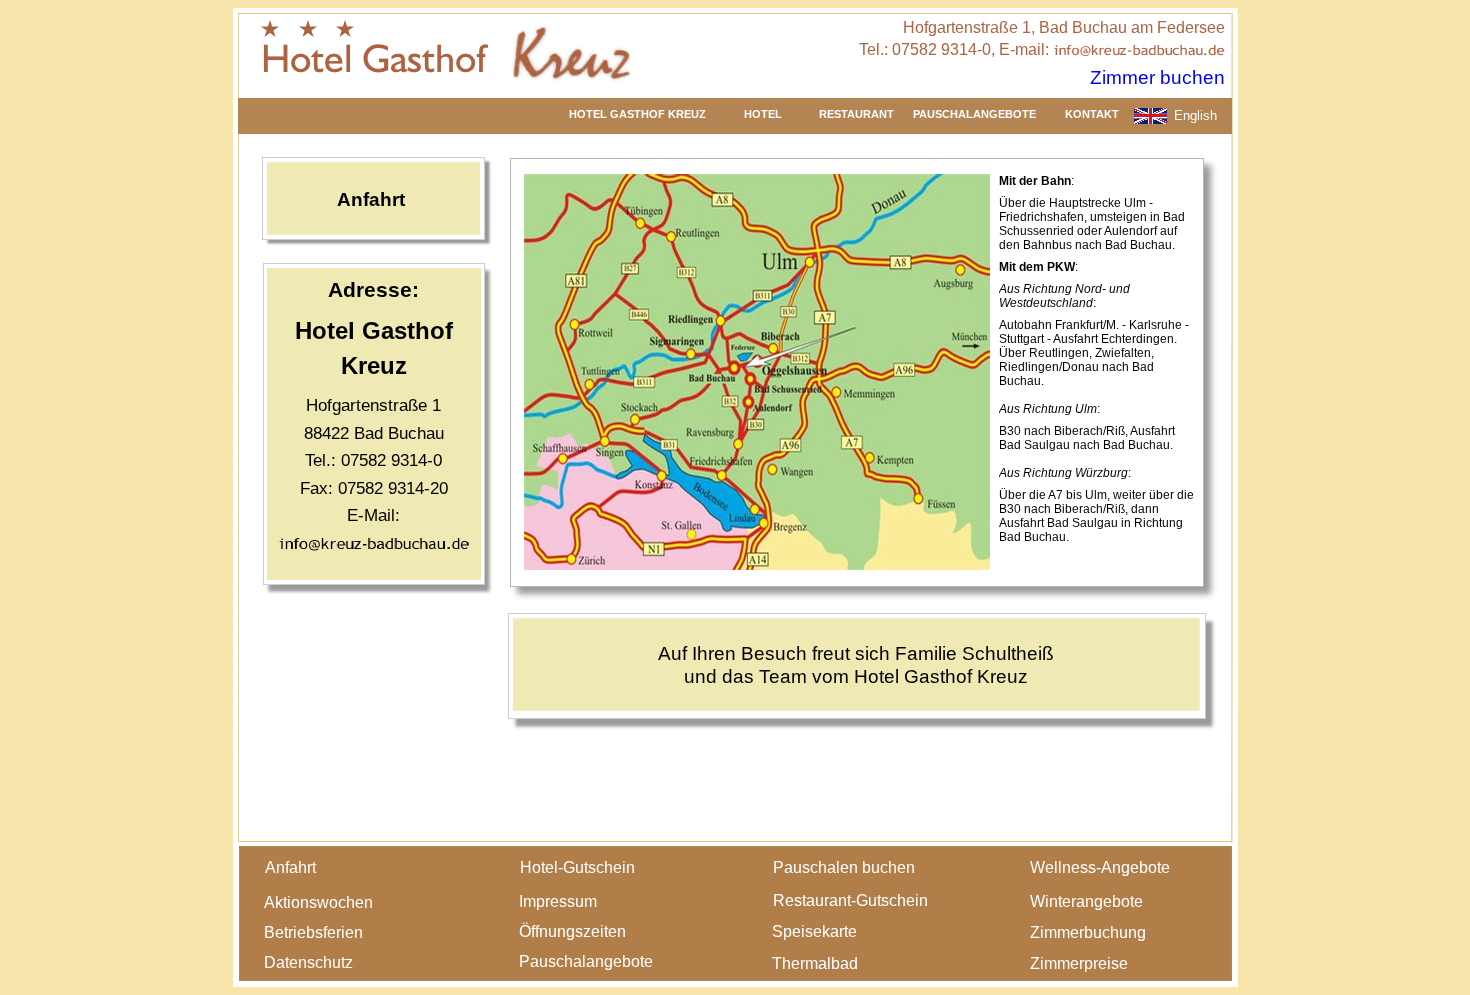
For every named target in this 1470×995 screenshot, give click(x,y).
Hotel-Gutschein (577, 867)
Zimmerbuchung (1088, 932)
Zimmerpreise (1079, 963)
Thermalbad (815, 963)
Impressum (558, 901)
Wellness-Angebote (1100, 867)
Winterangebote (1086, 901)
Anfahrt (290, 867)
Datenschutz (308, 962)
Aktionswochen (318, 902)
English (1195, 115)
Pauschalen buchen (844, 867)
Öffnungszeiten (572, 931)
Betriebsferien (313, 932)
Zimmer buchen (1157, 77)
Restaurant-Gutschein (850, 900)
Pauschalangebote (586, 961)
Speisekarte (814, 931)
